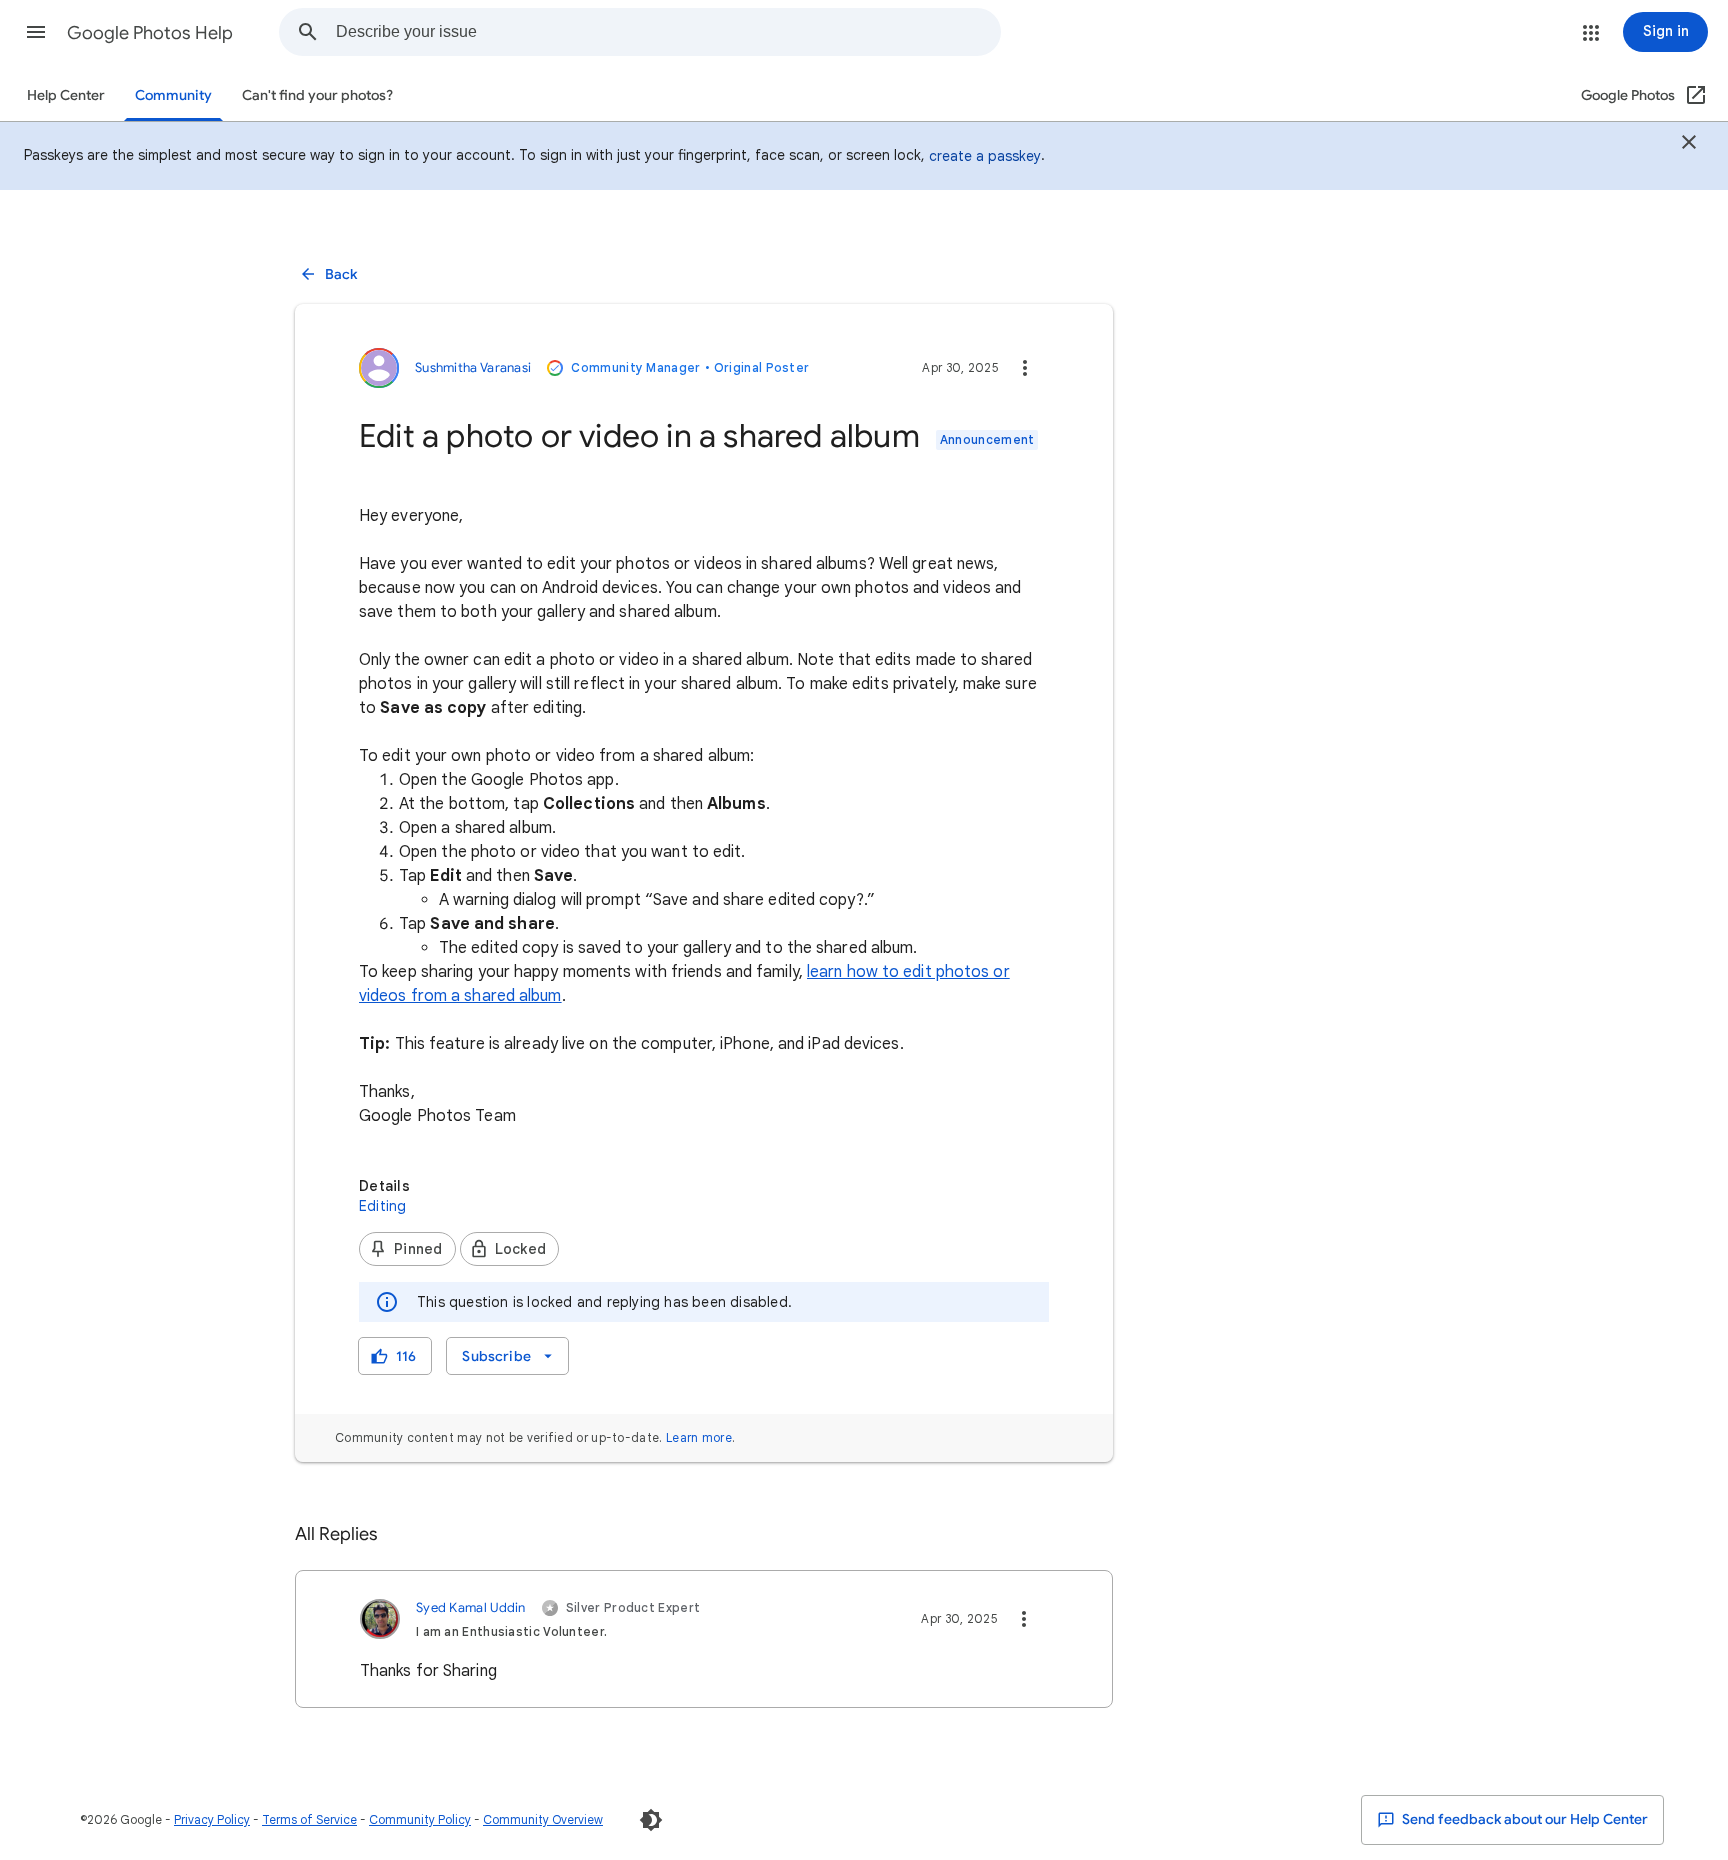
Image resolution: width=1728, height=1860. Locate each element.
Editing (382, 1206)
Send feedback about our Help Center (1523, 1819)
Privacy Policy (212, 1819)
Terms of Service (309, 1819)
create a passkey (985, 156)
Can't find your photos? (317, 95)
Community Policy (420, 1819)
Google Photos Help (150, 33)
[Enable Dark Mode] (651, 1820)
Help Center (66, 95)
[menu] (507, 1356)
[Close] (1689, 145)
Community (173, 95)
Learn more (699, 1437)
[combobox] (668, 32)
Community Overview (543, 1819)
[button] (36, 32)
